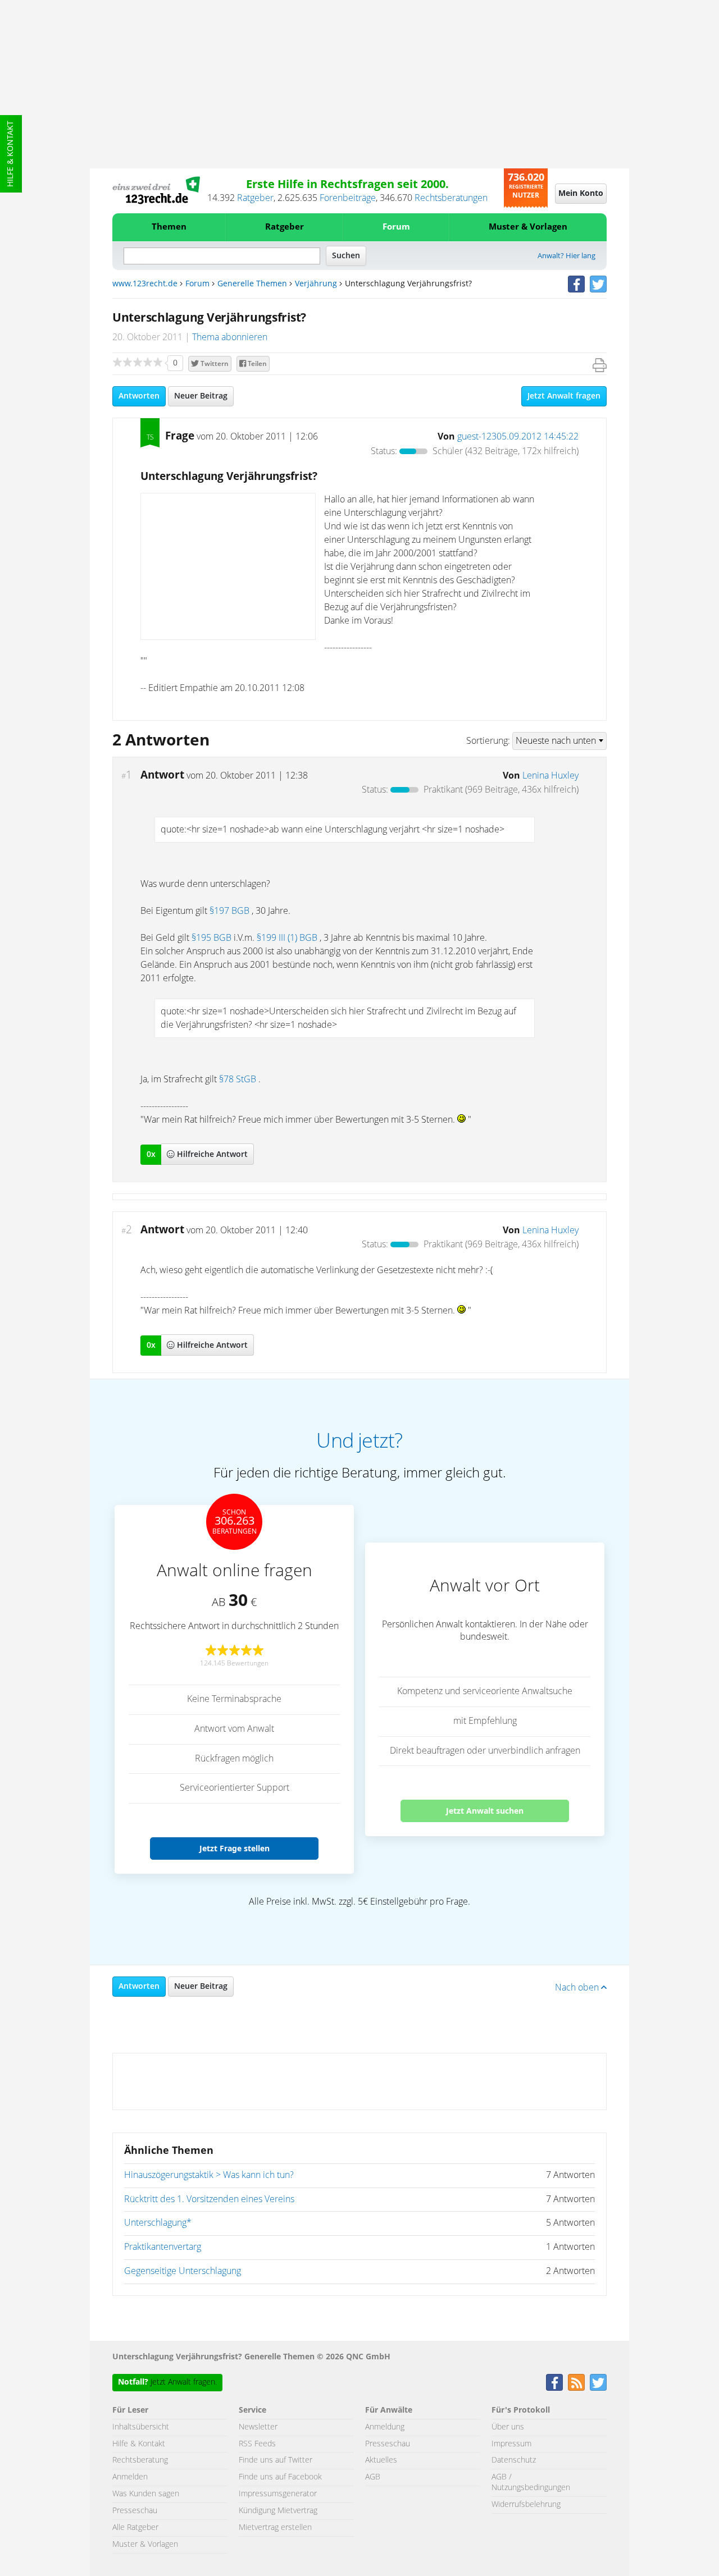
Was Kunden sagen (146, 2494)
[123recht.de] (156, 190)
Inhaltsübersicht (141, 2427)
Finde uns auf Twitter (276, 2460)
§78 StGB (238, 1079)
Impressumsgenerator (278, 2494)
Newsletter (258, 2427)
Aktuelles (381, 2460)
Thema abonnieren (230, 337)
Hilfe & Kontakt (11, 154)
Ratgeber (255, 198)
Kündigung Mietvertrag (278, 2511)
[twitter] (598, 284)
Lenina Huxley (550, 776)
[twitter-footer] (598, 2382)
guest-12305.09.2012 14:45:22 (518, 437)
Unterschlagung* (158, 2223)
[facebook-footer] (554, 2382)
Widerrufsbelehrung (526, 2505)
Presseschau (135, 2511)
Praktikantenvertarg (163, 2247)
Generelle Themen (252, 284)
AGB (373, 2477)
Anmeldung (385, 2427)
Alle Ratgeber (135, 2528)
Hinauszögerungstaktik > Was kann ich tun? (209, 2175)
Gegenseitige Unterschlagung (183, 2271)
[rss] (576, 2382)
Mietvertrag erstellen (275, 2528)
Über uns (508, 2427)
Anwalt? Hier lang (566, 256)
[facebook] (576, 284)
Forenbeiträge (348, 198)
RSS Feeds (257, 2444)
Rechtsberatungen (451, 198)
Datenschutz (514, 2460)
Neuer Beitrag (201, 396)
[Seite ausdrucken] (600, 365)
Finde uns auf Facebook (280, 2477)
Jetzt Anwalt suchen (485, 1811)
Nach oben (578, 1988)
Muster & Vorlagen (528, 227)
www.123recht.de (145, 284)
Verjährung (316, 284)
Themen (169, 227)
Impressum (511, 2444)
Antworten (139, 396)
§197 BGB (229, 911)
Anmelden (130, 2477)
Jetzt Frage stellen (235, 1848)
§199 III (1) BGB (287, 938)
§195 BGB (211, 938)
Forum (396, 227)
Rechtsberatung (140, 2460)
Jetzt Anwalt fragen (564, 396)
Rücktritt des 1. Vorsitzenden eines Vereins (209, 2199)
